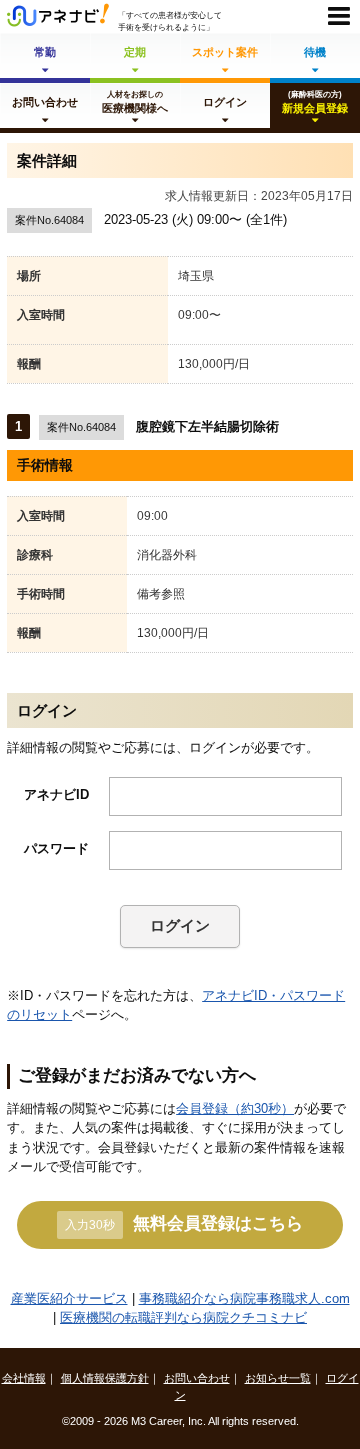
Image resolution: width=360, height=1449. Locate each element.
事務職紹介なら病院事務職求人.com (244, 1298)
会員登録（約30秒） (235, 1108)
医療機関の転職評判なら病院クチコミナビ (183, 1317)
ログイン (180, 925)
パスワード (56, 848)
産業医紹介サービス (69, 1298)
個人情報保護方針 (105, 1378)
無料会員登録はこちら (184, 1223)
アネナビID (56, 794)
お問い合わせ (197, 1378)
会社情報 (24, 1378)
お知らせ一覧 (278, 1378)
